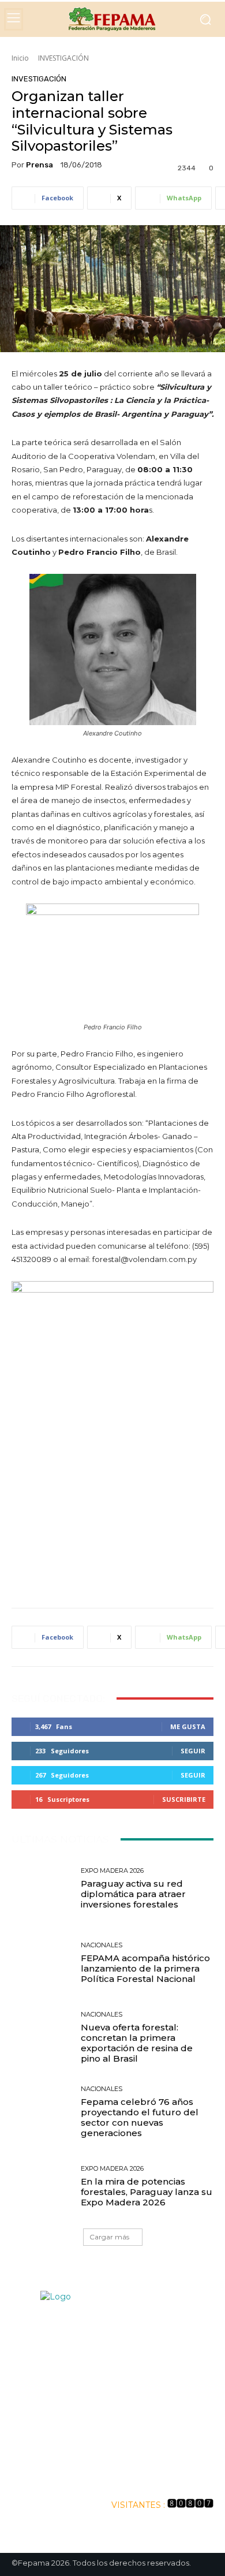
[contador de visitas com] (190, 2505)
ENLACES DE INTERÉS (113, 2474)
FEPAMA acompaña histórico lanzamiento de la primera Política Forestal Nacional (145, 1968)
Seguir (193, 1751)
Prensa (40, 165)
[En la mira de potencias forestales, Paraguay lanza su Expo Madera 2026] (42, 2187)
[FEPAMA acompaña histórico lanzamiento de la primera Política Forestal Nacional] (42, 1963)
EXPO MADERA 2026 (112, 1871)
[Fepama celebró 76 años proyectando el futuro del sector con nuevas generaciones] (42, 2112)
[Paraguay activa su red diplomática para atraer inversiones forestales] (42, 1889)
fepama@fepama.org (140, 2425)
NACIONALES (102, 1945)
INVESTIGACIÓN (63, 58)
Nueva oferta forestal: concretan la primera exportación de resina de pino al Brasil (137, 2043)
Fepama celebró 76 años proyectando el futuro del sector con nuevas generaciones (140, 2117)
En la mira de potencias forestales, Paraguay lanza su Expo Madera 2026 (147, 2192)
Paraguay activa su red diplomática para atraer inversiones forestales (133, 1894)
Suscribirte (184, 1799)
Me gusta (188, 1726)
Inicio (20, 58)
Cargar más (109, 2237)
